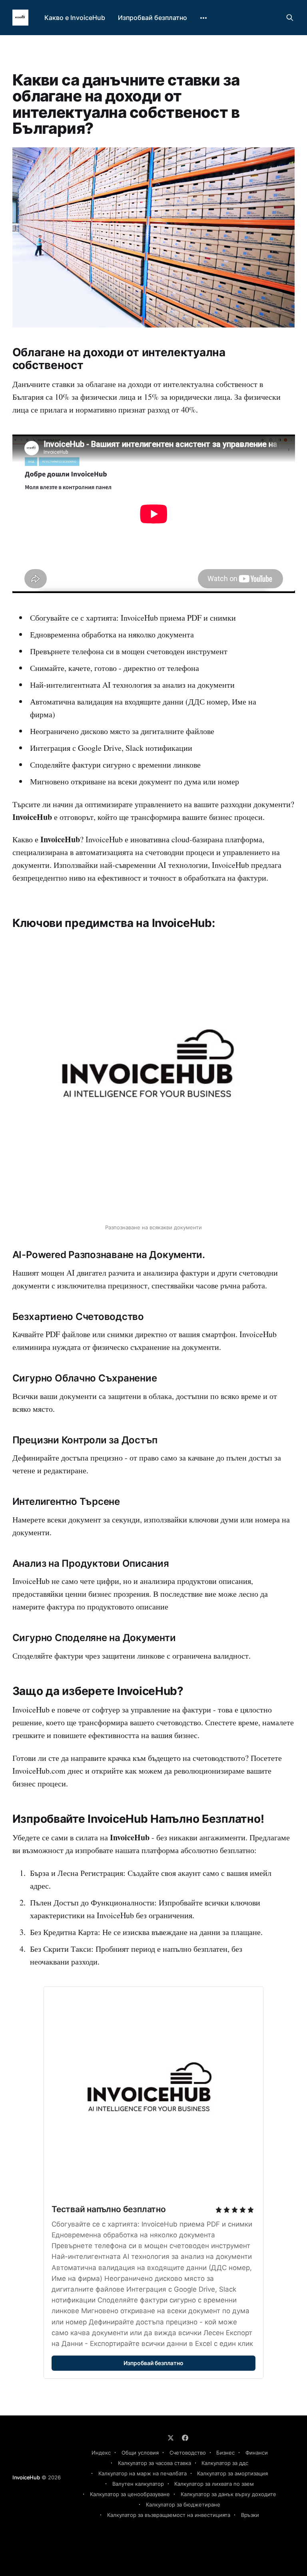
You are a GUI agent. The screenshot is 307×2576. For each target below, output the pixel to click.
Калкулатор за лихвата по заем (214, 2484)
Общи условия (140, 2453)
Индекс (101, 2453)
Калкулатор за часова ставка (154, 2463)
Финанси (257, 2453)
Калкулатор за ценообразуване (130, 2494)
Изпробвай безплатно (153, 18)
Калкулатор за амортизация (232, 2473)
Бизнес (225, 2453)
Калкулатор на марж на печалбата (143, 2473)
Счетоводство (188, 2453)
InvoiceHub (26, 2477)
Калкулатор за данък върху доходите (228, 2494)
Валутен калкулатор (138, 2484)
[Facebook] (185, 2438)
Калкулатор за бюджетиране (183, 2505)
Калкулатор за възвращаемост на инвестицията (169, 2515)
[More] (203, 18)
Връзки (250, 2515)
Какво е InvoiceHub (75, 18)
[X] (171, 2438)
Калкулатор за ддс (225, 2463)
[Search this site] (290, 18)
